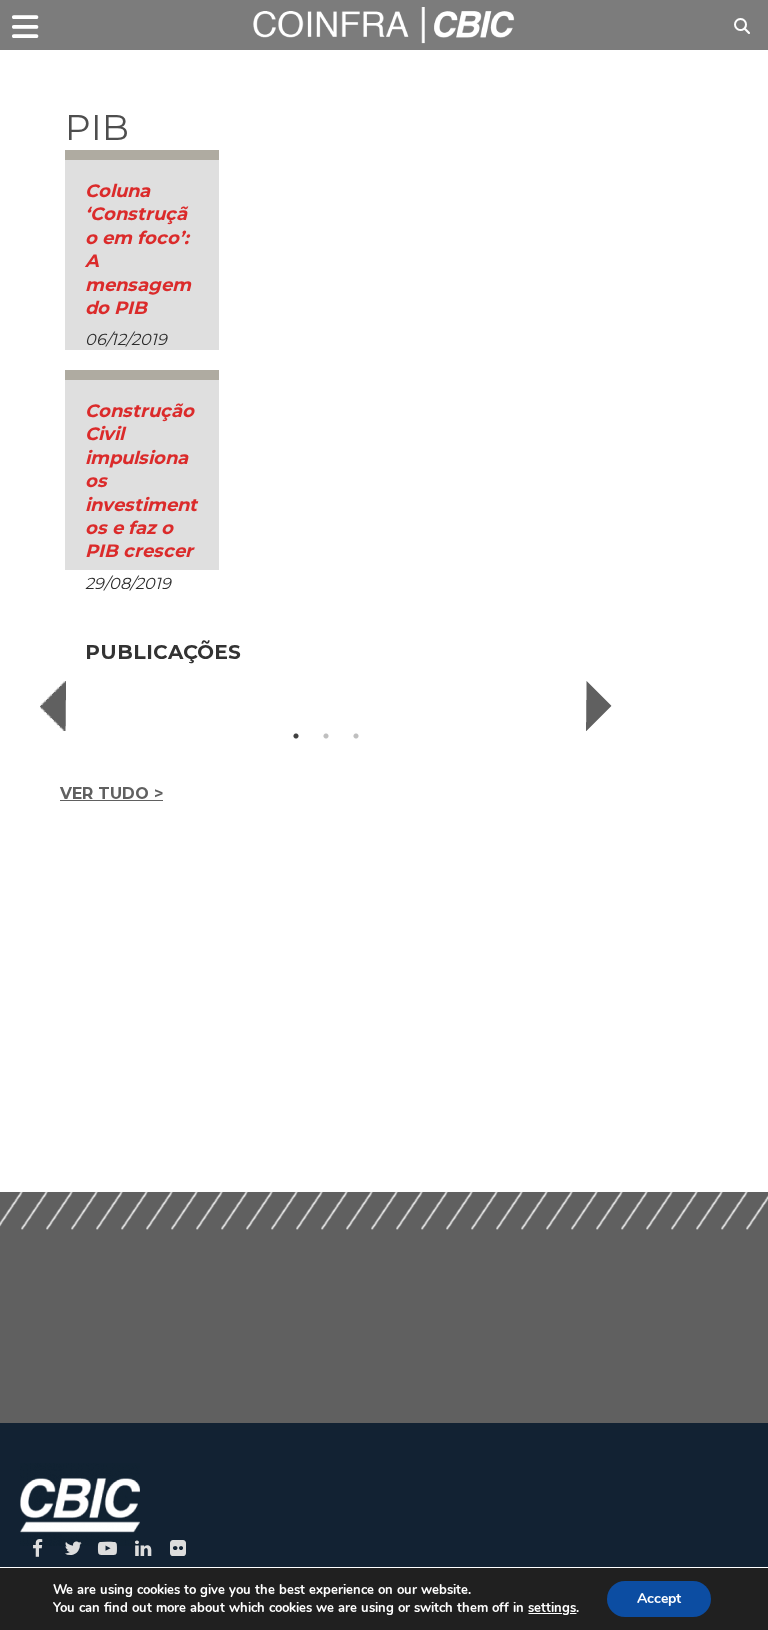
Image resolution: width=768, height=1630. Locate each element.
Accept (659, 1598)
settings (552, 1608)
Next (599, 706)
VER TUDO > (111, 793)
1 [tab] (296, 736)
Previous (53, 706)
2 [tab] (326, 736)
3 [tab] (356, 736)
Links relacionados (120, 76)
